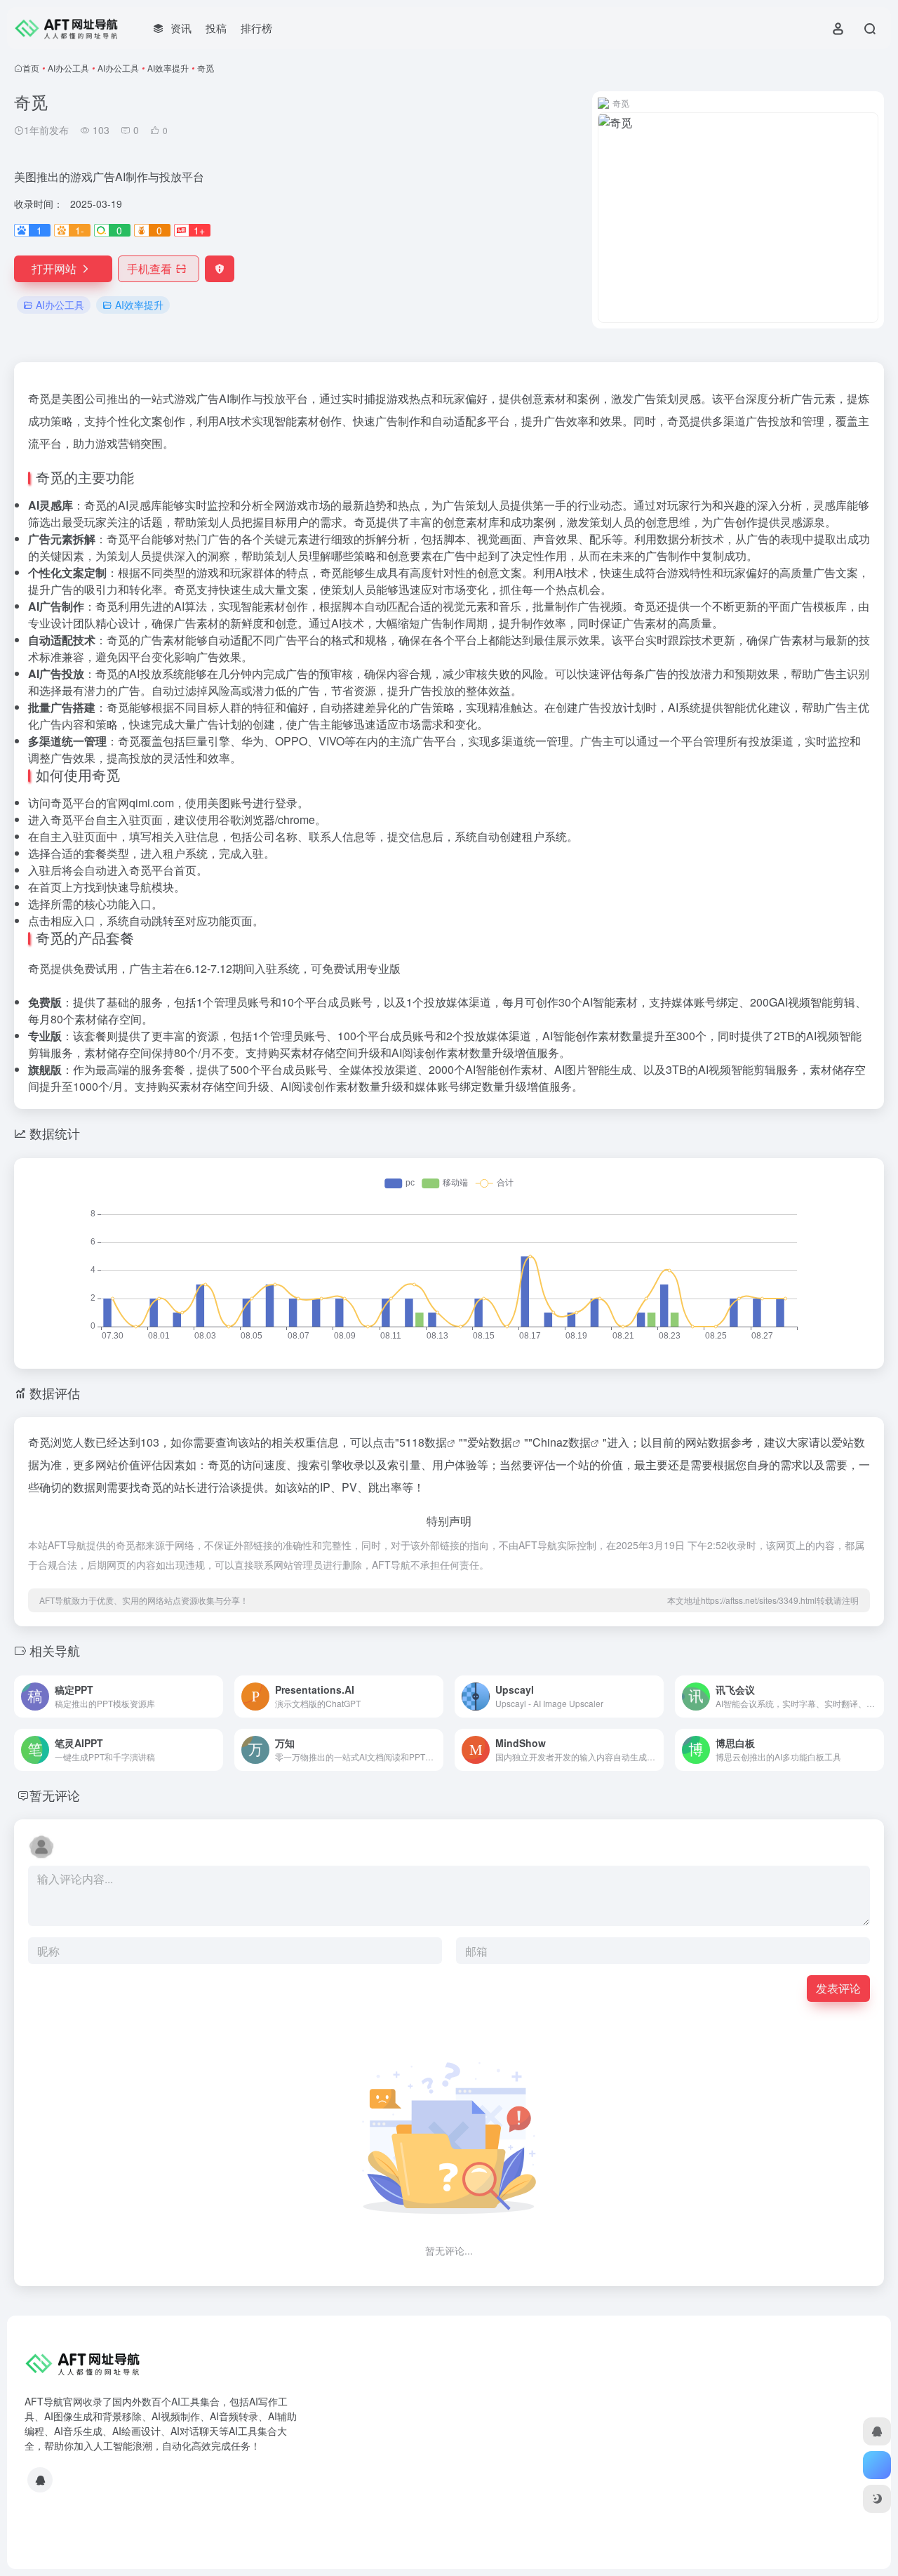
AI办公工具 (68, 68)
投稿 (216, 28)
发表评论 (838, 1988)
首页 (31, 68)
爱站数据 (490, 1442)
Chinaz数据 (562, 1442)
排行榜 (256, 28)
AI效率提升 (168, 68)
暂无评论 (55, 1795)
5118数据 (423, 1442)
